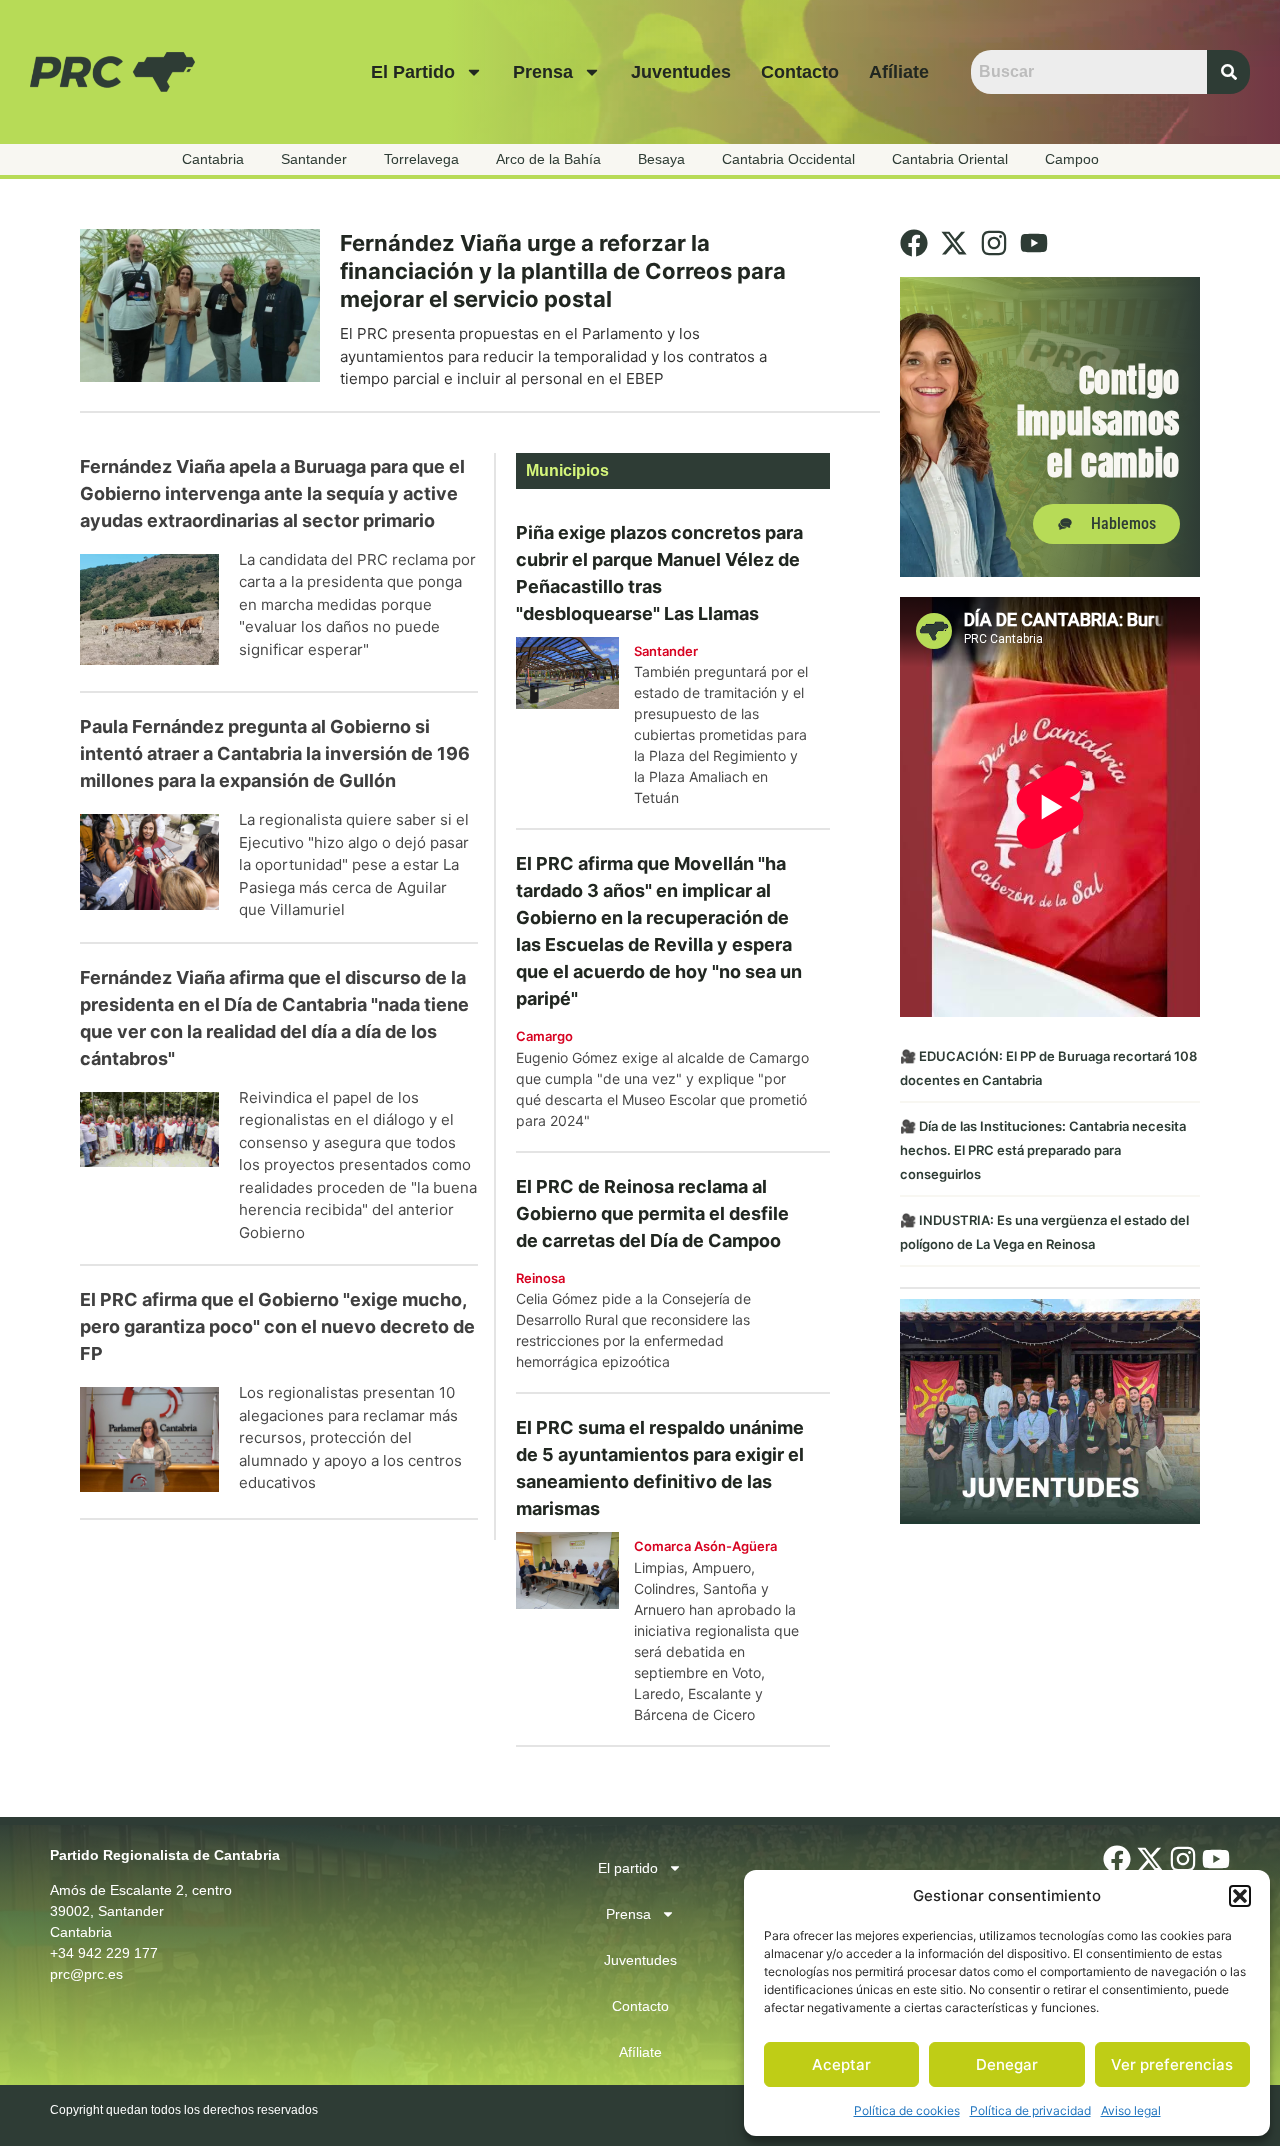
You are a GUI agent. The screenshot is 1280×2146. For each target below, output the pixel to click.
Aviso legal (1131, 2110)
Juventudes (681, 72)
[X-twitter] (954, 243)
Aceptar (841, 2064)
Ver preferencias (1172, 2064)
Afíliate (899, 72)
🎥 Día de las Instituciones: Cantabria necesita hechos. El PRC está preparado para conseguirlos (1043, 1150)
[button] (1240, 1896)
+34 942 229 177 (104, 1953)
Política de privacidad (1030, 2110)
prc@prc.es (86, 1974)
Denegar (1007, 2064)
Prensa (543, 72)
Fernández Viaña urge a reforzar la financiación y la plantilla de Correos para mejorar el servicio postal (563, 271)
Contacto (800, 72)
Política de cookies (907, 2110)
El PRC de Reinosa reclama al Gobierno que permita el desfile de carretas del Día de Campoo (652, 1213)
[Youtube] (1034, 243)
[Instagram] (994, 243)
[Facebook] (914, 243)
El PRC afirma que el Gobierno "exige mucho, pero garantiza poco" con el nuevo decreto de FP (277, 1326)
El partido (413, 72)
